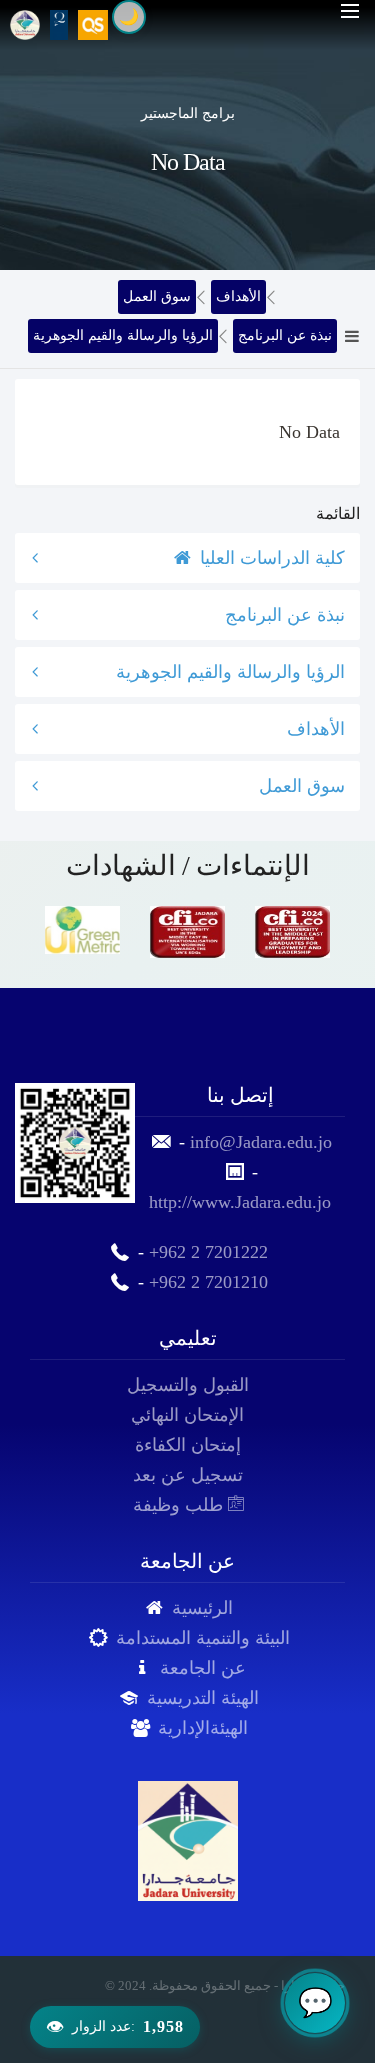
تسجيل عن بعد (188, 1475)
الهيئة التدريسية (203, 1698)
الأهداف (238, 296)
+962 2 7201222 (208, 1252)
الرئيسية (202, 1608)
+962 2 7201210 (208, 1282)
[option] (82, 930)
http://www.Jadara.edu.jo (240, 1202)
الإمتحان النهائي (187, 1415)
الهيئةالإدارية (203, 1728)
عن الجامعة (203, 1668)
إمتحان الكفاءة (188, 1445)
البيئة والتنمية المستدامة (203, 1638)
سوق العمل (157, 296)
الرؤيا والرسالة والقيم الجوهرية (123, 335)
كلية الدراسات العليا (270, 558)
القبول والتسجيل (188, 1385)
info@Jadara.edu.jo (261, 1142)
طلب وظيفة (180, 1505)
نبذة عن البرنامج (285, 335)
